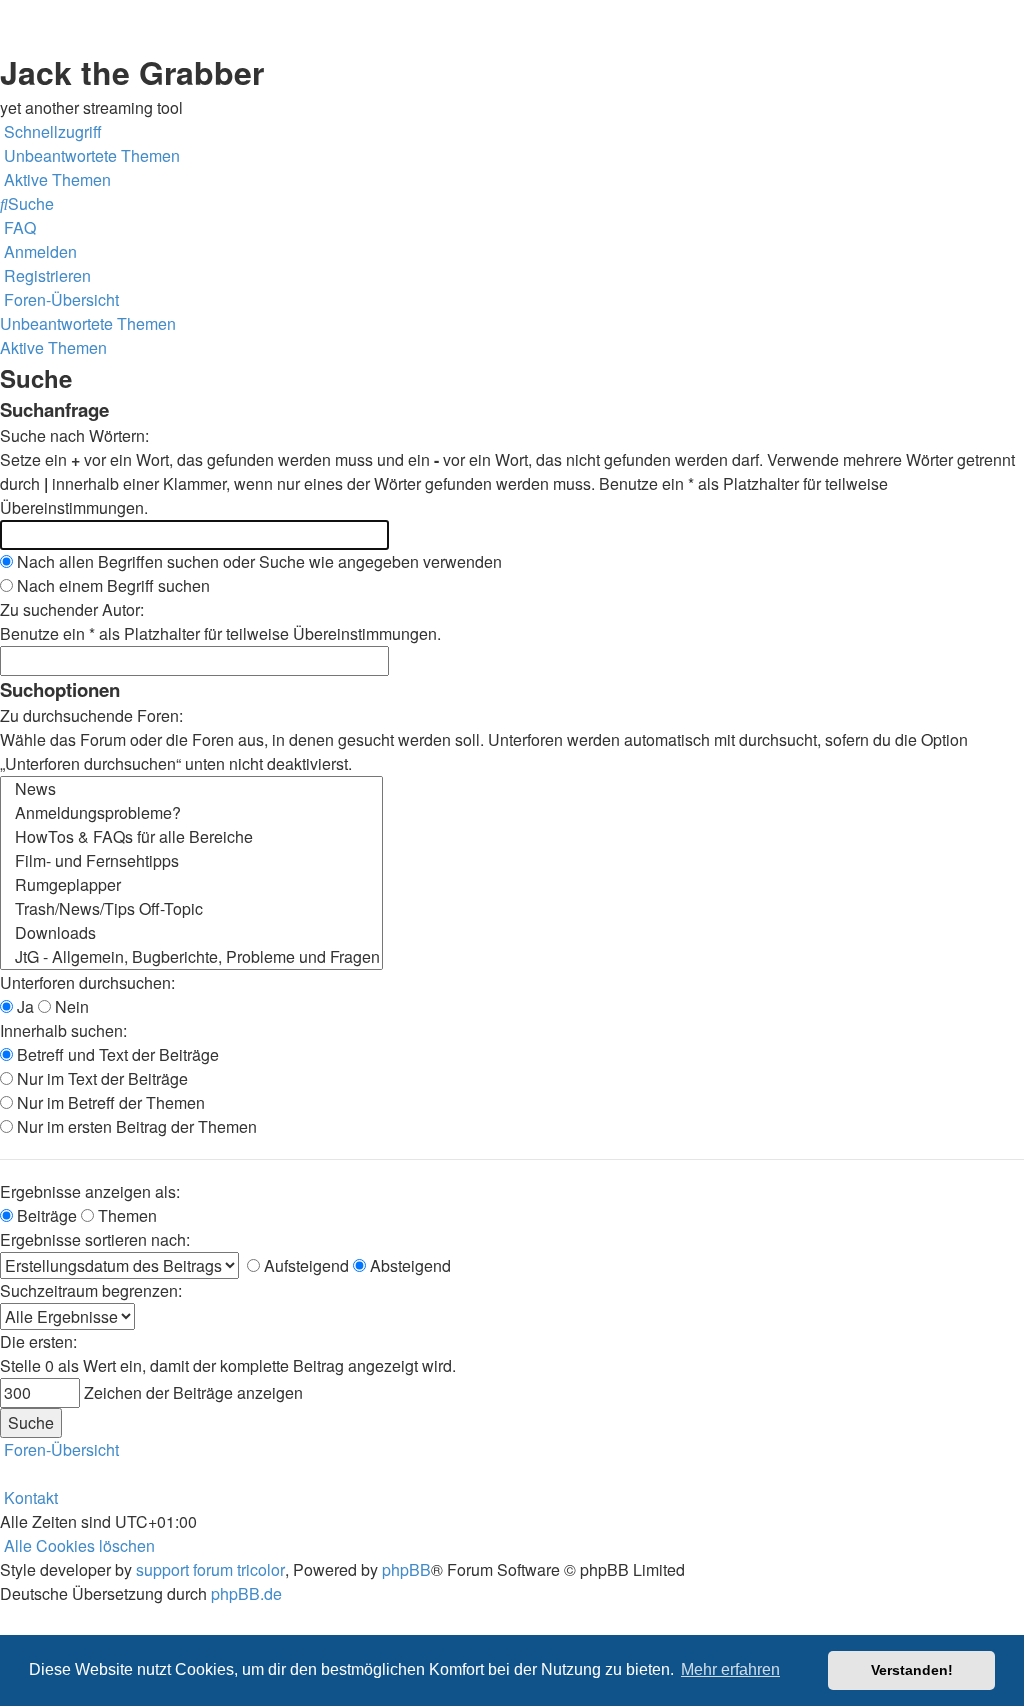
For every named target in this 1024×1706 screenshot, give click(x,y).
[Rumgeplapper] (191, 885)
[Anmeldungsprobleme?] (191, 813)
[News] (191, 789)
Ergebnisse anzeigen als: (90, 1191)
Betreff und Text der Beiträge (116, 1054)
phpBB (406, 1569)
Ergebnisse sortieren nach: (95, 1239)
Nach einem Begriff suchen (111, 585)
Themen (125, 1215)
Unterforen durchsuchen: (87, 982)
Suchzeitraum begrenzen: (91, 1290)
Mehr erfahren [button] (730, 1669)
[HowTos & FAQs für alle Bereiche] (191, 837)
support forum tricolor (210, 1569)
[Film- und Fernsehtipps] (191, 861)
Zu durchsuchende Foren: (91, 715)
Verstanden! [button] (912, 1670)
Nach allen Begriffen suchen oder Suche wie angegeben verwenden (257, 561)
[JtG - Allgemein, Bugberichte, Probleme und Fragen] (191, 957)
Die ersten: (38, 1341)
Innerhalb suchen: (63, 1030)
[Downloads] (191, 933)
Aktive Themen (53, 347)
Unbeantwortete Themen (88, 323)
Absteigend (408, 1265)
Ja (23, 1006)
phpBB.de (246, 1593)
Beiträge (45, 1215)
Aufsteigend (304, 1265)
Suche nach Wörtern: (74, 435)
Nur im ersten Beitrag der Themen (135, 1126)
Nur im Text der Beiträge (100, 1078)
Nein (70, 1006)
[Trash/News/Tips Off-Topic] (191, 909)
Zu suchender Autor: (72, 609)
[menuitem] (90, 156)
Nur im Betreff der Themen (109, 1102)
